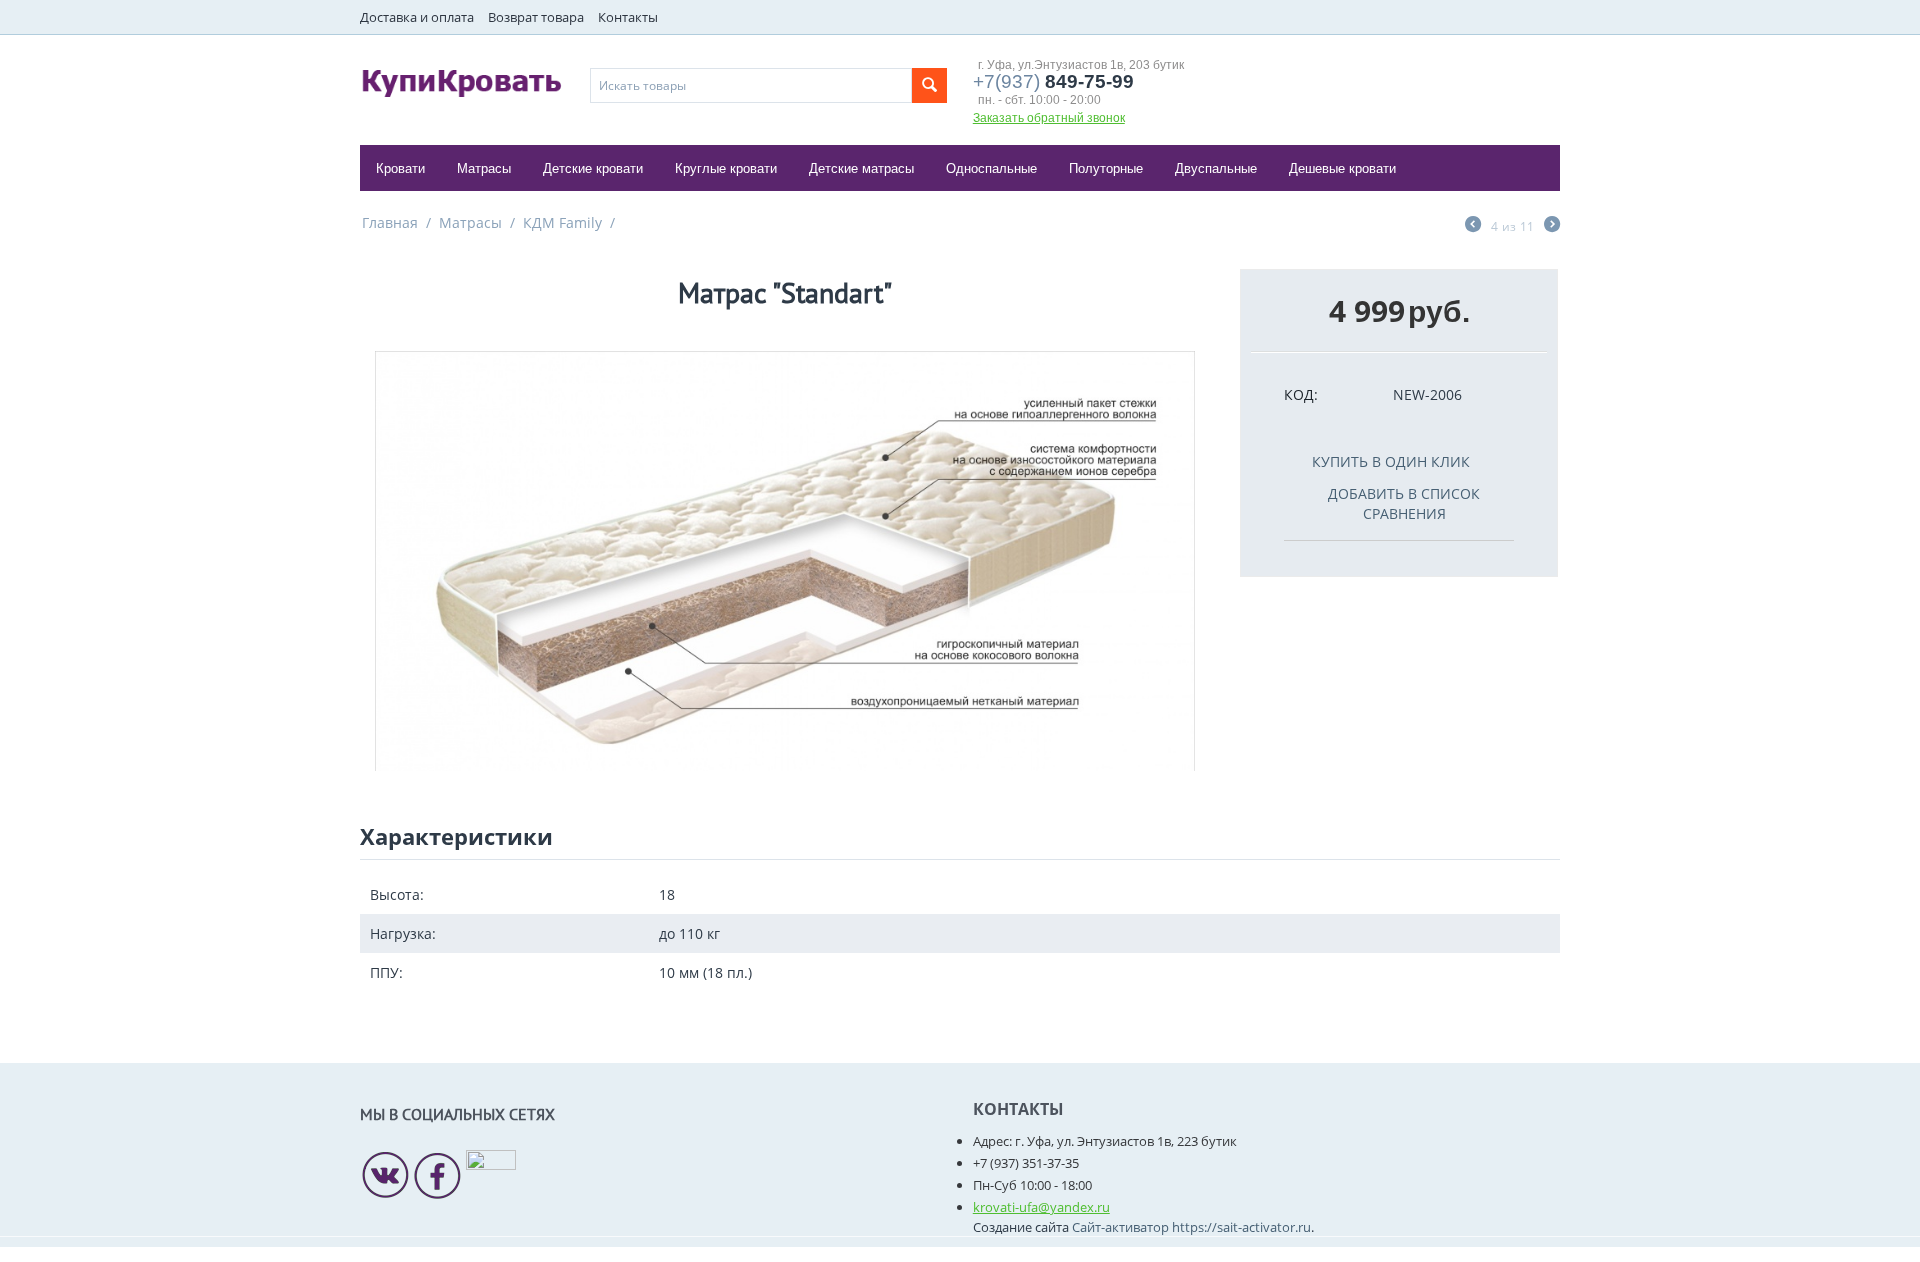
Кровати (400, 168)
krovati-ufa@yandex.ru (1041, 1207)
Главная (390, 222)
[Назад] (1473, 226)
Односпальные (991, 168)
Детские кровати (593, 168)
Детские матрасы (861, 168)
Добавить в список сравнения (1404, 503)
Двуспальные (1216, 168)
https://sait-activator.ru (1241, 1227)
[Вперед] (1552, 226)
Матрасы (484, 168)
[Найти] (929, 85)
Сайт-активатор (1120, 1227)
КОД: (1301, 394)
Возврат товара (536, 17)
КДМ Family (562, 222)
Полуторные (1106, 168)
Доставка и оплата (417, 17)
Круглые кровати (726, 168)
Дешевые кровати (1342, 168)
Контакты (628, 17)
